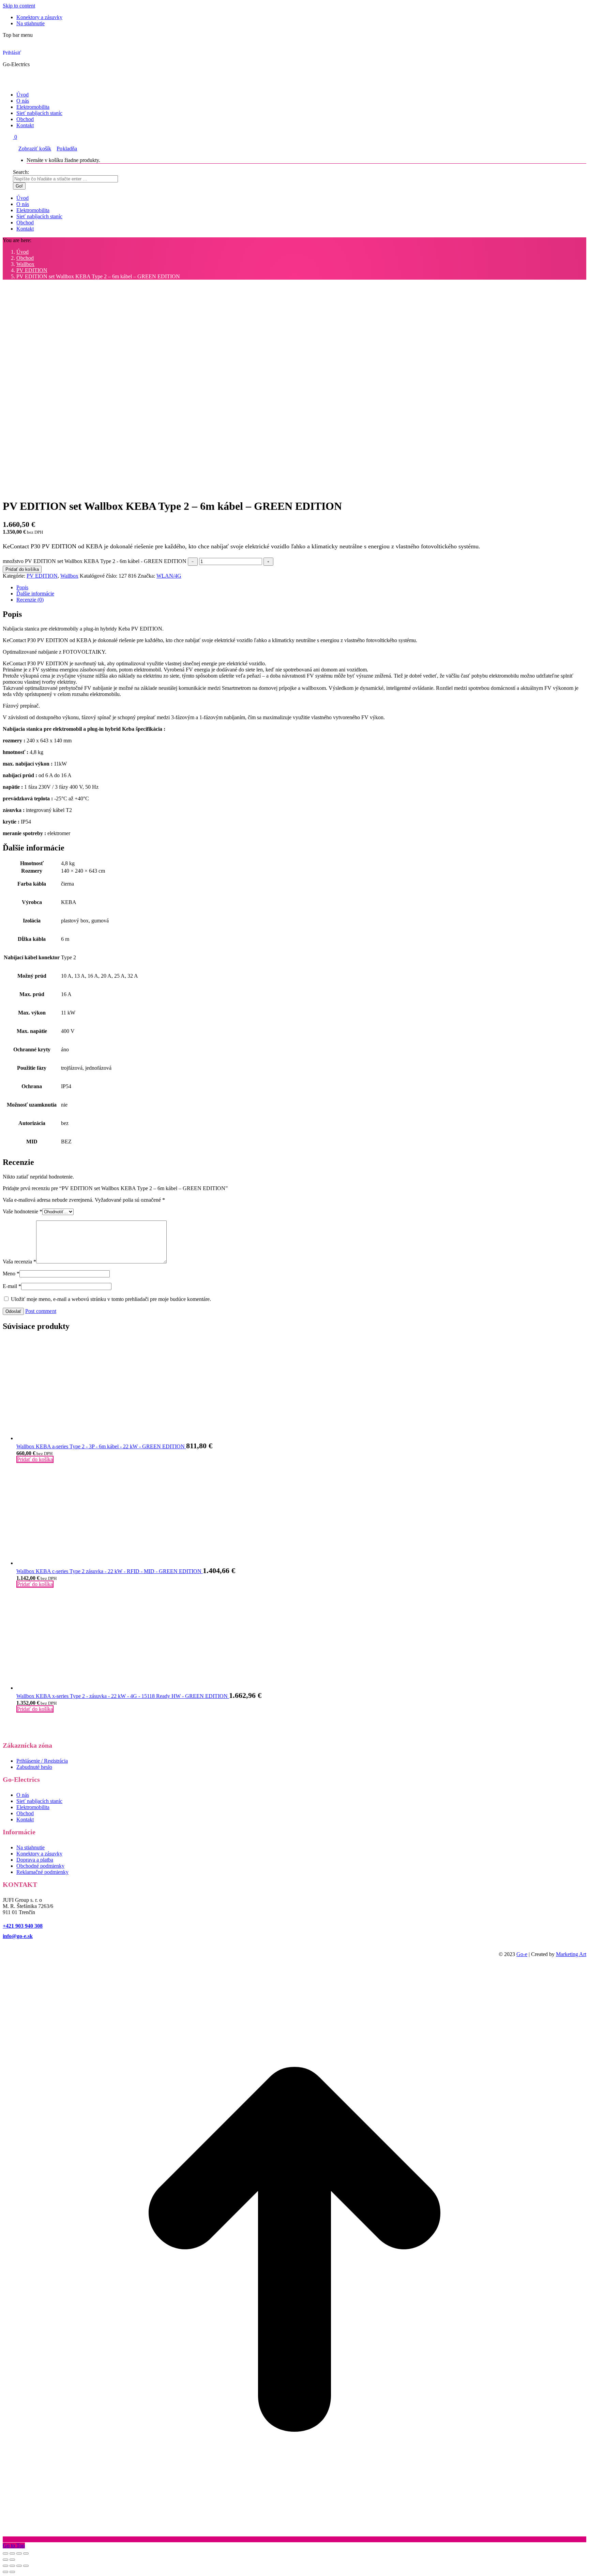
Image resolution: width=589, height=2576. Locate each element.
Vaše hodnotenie (22, 1211)
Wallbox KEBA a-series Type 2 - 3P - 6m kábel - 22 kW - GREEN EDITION (101, 1446)
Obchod (25, 1813)
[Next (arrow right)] (12, 2572)
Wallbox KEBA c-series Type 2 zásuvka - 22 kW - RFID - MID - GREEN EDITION (110, 1571)
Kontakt (25, 1819)
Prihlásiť (12, 53)
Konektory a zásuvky (39, 1854)
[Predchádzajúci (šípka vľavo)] (5, 2560)
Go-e (522, 1954)
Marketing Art (571, 1954)
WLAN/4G (169, 576)
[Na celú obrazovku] (19, 2553)
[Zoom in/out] (26, 2553)
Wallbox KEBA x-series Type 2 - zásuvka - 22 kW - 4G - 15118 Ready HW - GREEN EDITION (123, 1696)
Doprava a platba (35, 1860)
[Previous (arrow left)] (5, 2572)
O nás (23, 1795)
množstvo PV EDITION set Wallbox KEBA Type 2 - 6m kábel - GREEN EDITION (95, 561)
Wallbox (69, 576)
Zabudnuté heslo (34, 1767)
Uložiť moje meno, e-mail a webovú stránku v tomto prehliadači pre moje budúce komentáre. (111, 1299)
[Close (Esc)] (5, 2566)
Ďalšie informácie (35, 594)
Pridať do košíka (22, 569)
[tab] (301, 588)
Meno (11, 1274)
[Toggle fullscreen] (19, 2566)
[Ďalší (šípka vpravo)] (12, 2560)
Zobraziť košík (35, 149)
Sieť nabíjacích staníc (39, 1801)
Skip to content (19, 6)
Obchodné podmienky (40, 1866)
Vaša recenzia (19, 1262)
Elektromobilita (33, 1807)
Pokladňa (67, 149)
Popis (22, 587)
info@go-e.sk (18, 1936)
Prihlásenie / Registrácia (42, 1761)
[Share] (12, 2566)
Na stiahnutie (31, 1847)
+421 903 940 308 (23, 1926)
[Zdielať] (12, 2553)
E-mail (12, 1286)
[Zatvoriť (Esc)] (5, 2553)
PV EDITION (42, 576)
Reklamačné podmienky (42, 1872)
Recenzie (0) (30, 600)
